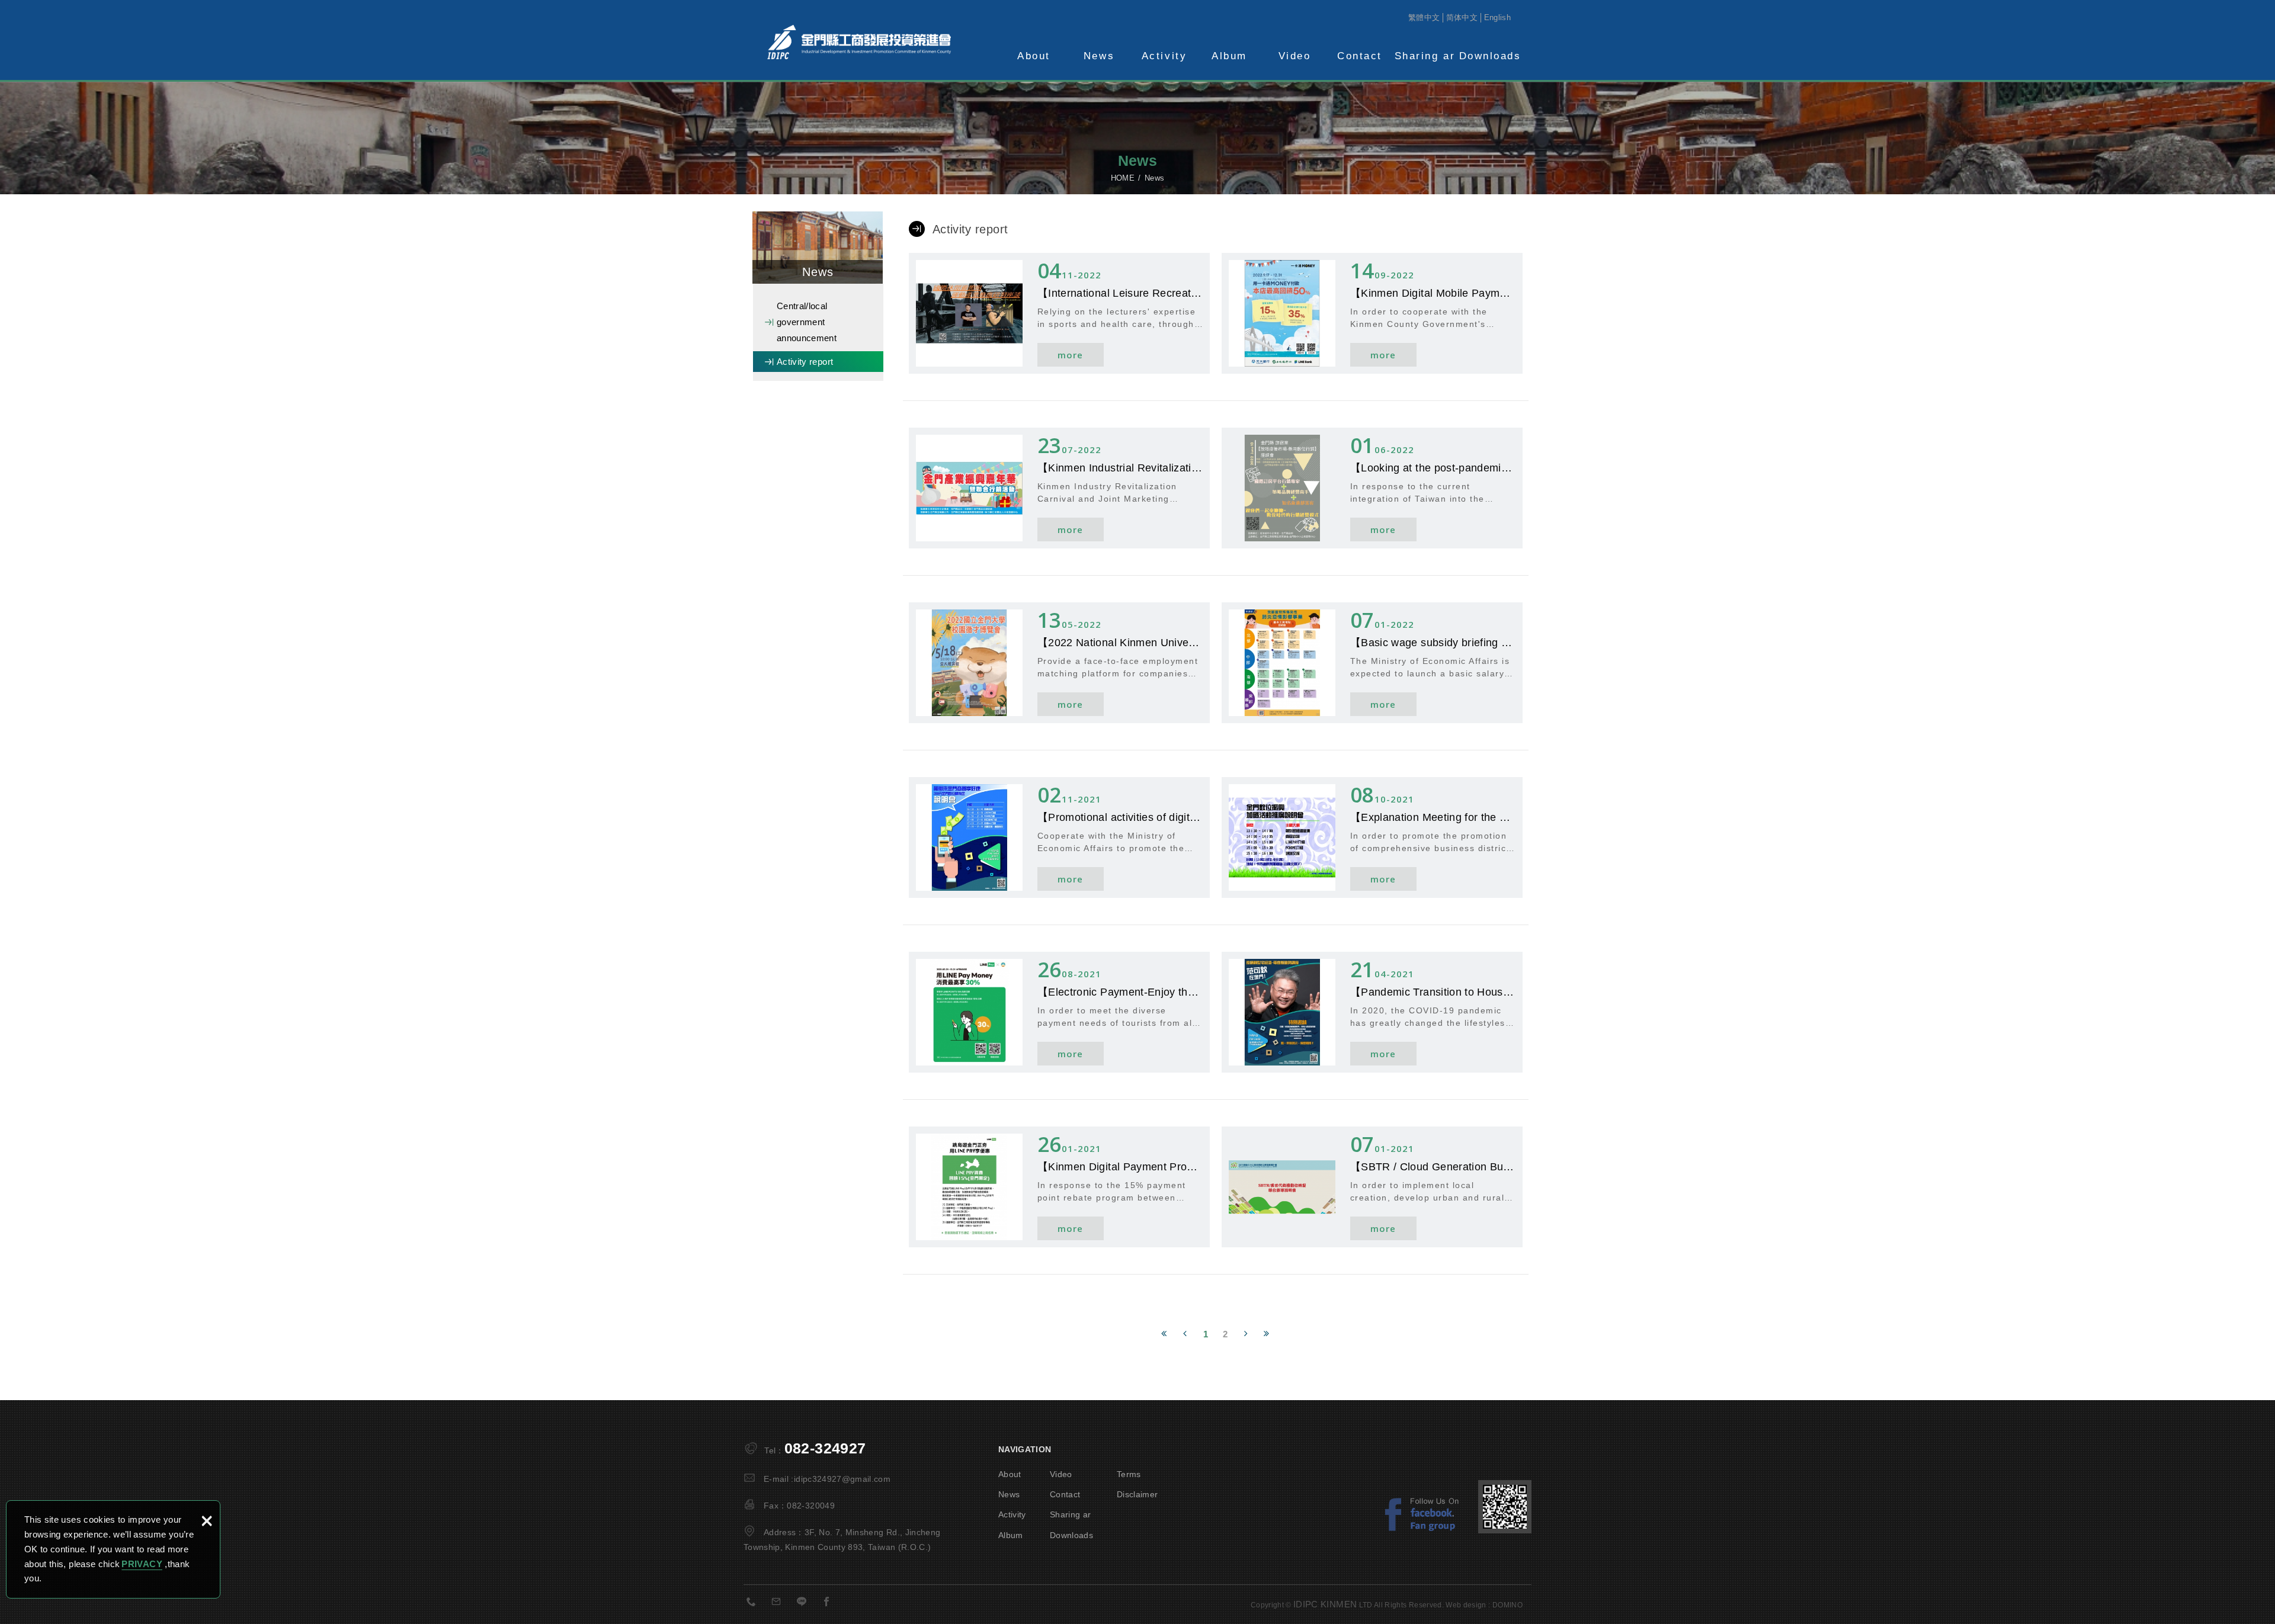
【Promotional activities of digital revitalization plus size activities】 (1059, 837)
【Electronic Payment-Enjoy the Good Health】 (1059, 1012)
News (1099, 56)
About (1034, 56)
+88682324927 (755, 1604)
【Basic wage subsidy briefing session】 (1372, 663)
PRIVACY (142, 1564)
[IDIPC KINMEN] (859, 42)
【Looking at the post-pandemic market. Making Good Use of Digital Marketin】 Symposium (1372, 488)
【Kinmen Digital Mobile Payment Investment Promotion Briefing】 (1372, 313)
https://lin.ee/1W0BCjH (805, 1604)
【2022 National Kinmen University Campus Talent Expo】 (1059, 663)
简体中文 (1462, 17)
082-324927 (825, 1448)
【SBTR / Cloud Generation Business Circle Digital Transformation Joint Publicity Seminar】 (1372, 1187)
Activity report (805, 362)
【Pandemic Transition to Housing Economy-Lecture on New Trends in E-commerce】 (1372, 1012)
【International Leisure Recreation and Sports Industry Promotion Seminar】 (1059, 313)
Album (1229, 56)
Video (1295, 56)
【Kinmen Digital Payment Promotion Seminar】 (1059, 1187)
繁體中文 (1424, 17)
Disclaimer (1137, 1494)
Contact (1360, 56)
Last (1267, 1332)
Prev (1185, 1332)
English (1497, 17)
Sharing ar (1425, 56)
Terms (1129, 1474)
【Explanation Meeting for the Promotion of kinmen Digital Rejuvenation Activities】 (1372, 837)
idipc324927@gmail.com (842, 1479)
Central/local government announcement (807, 322)
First (1164, 1332)
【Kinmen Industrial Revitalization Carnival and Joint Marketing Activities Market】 (1059, 488)
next (1246, 1332)
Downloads (1490, 56)
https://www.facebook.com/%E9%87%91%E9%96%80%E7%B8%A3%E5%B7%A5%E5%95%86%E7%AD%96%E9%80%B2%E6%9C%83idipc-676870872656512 (830, 1604)
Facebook (1428, 1514)
